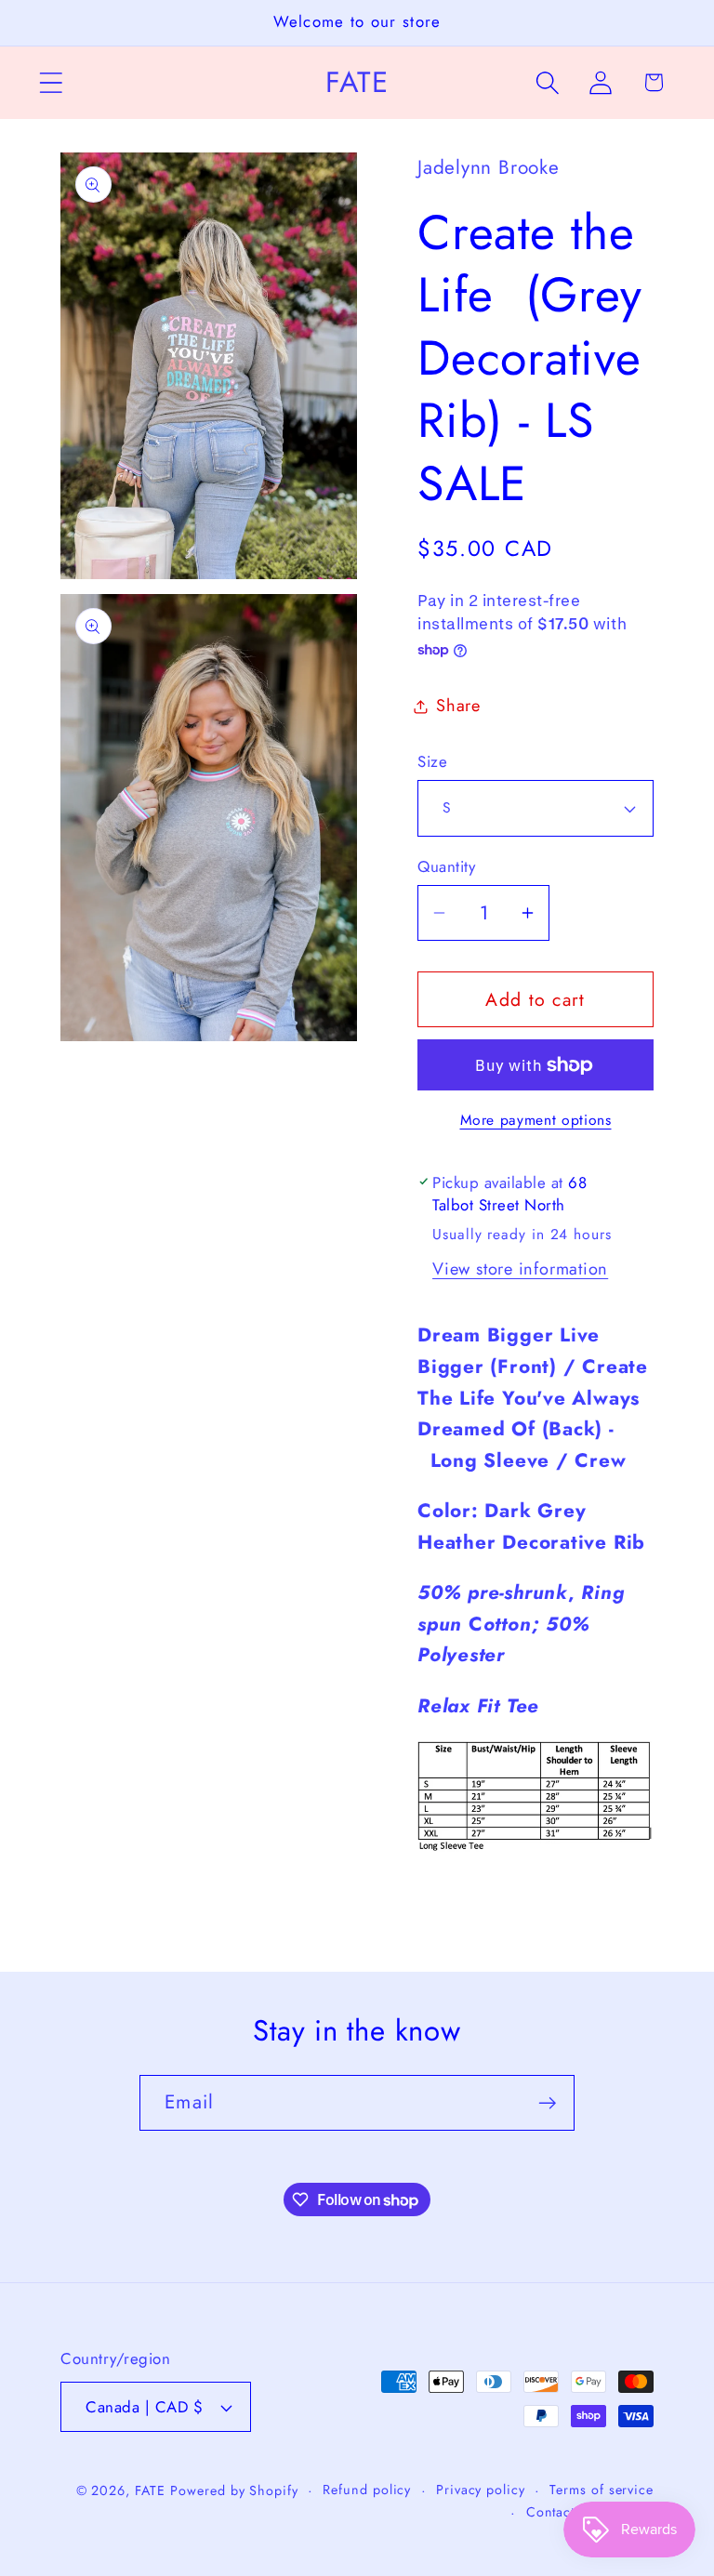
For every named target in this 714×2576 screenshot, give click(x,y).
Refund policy (367, 2490)
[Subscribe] (547, 2103)
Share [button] (458, 706)
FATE (150, 2490)
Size (432, 762)
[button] (51, 82)
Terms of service (602, 2490)
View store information (520, 1269)
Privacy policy (481, 2490)
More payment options (536, 1120)
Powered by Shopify (234, 2490)
